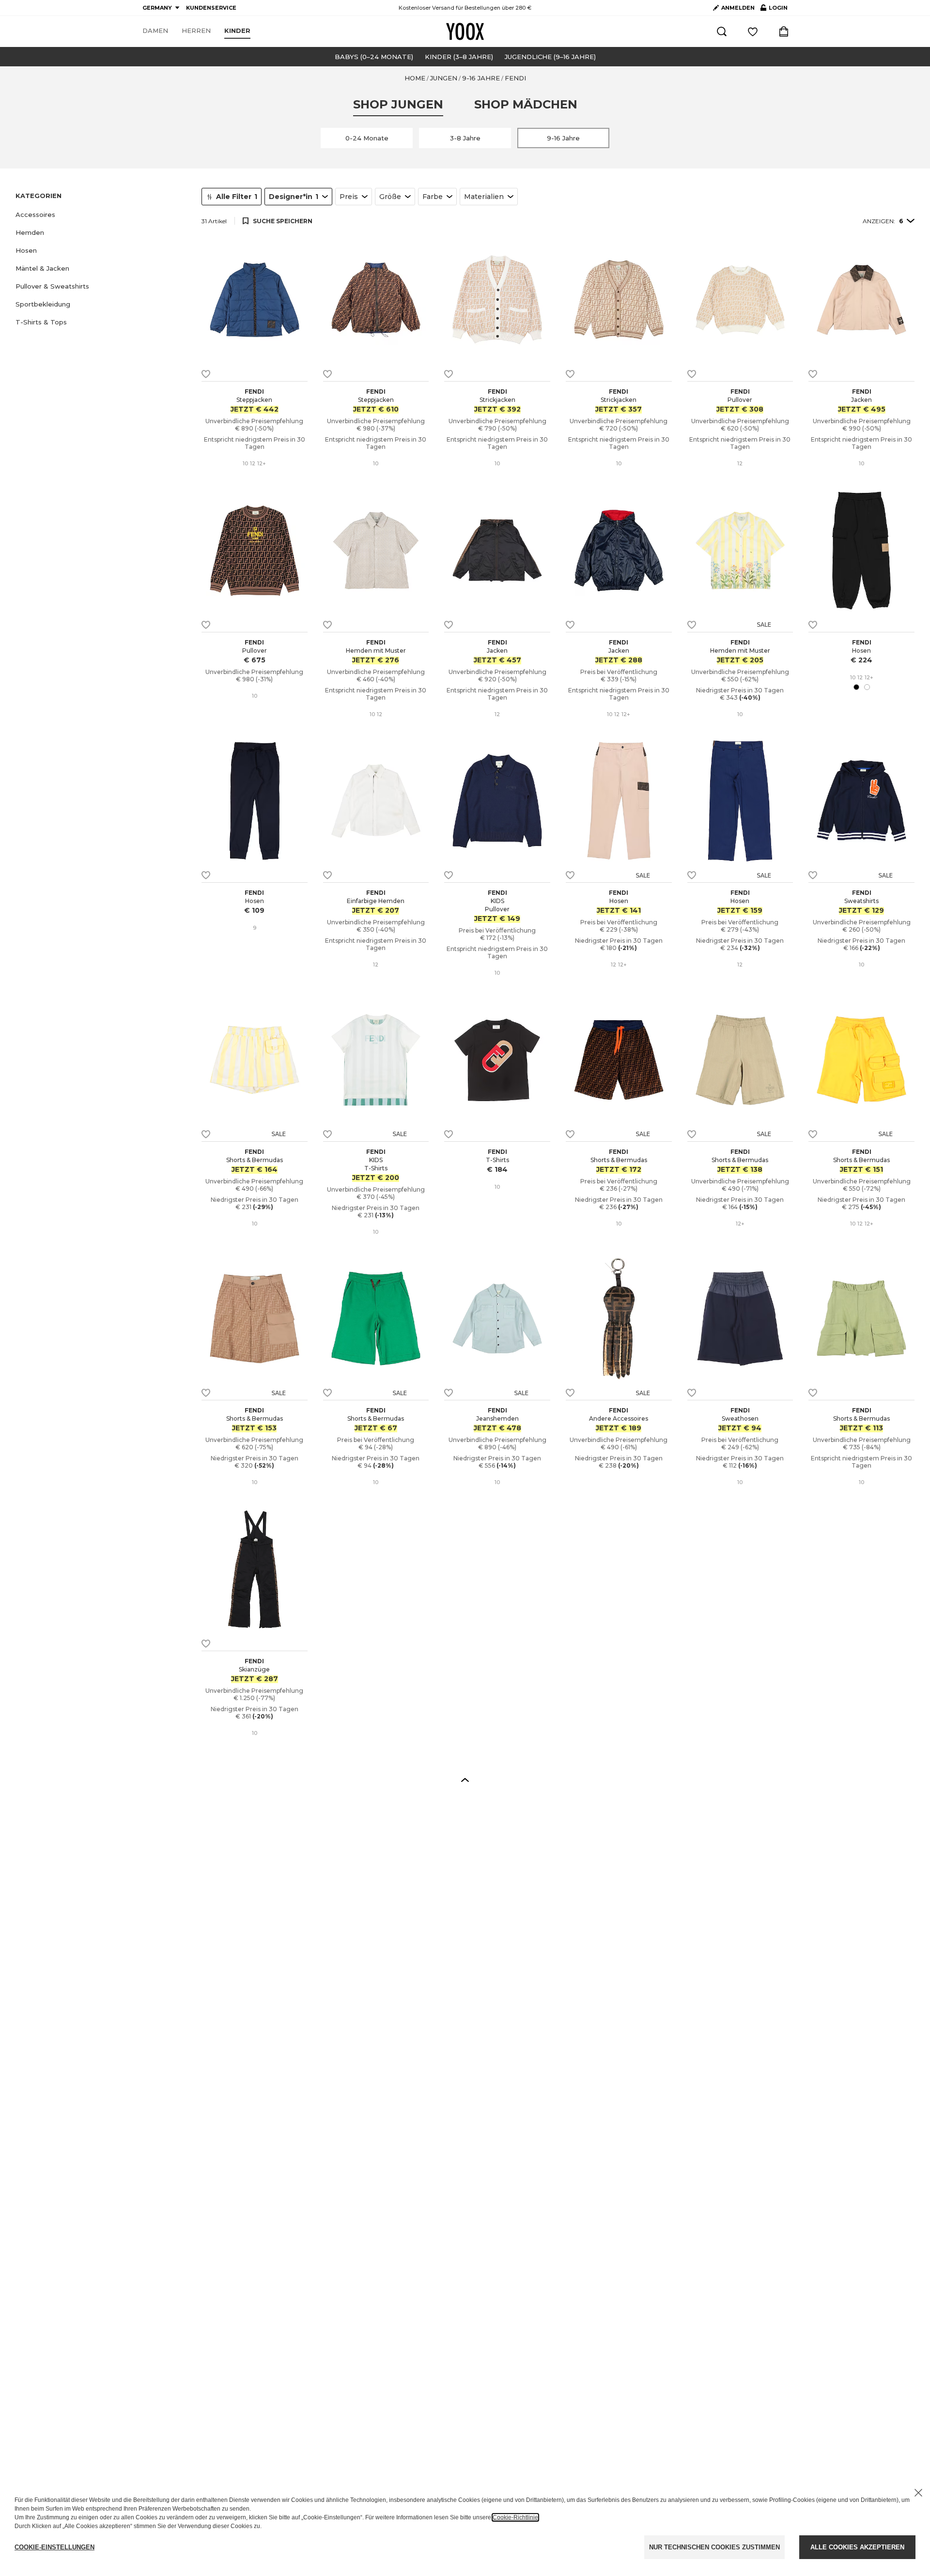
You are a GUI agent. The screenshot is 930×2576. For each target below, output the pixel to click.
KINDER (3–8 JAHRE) (459, 57)
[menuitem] (155, 31)
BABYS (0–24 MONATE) (374, 57)
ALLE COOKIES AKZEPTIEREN (857, 2547)
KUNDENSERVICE (211, 8)
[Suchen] (722, 31)
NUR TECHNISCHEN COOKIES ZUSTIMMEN (714, 2547)
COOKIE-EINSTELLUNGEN (54, 2547)
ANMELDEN (738, 8)
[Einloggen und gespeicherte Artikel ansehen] (753, 31)
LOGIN (774, 10)
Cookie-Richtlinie (515, 2517)
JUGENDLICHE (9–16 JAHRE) (550, 57)
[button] (103, 215)
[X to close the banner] (918, 2493)
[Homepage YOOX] (465, 31)
